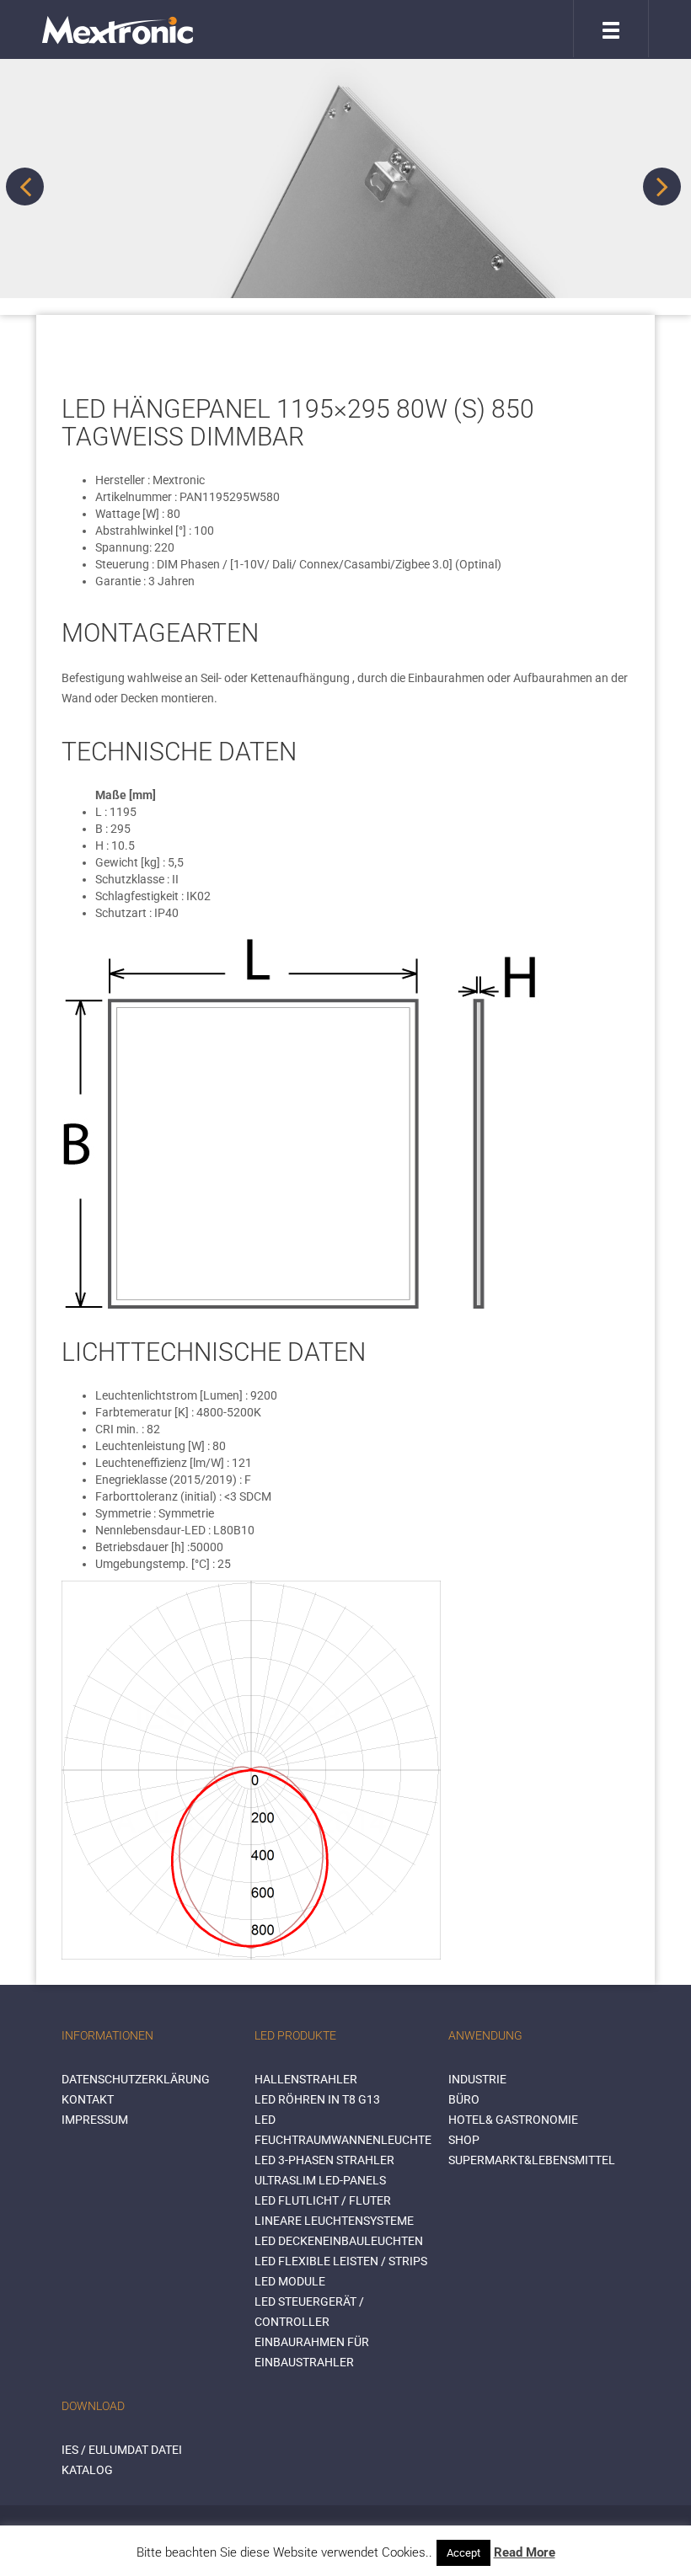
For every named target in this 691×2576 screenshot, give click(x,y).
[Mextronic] (118, 29)
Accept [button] (463, 2553)
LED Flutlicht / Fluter (323, 2200)
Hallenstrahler (306, 2079)
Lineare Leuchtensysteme (334, 2221)
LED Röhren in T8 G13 (317, 2099)
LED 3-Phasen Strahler (324, 2160)
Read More (525, 2552)
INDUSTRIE (477, 2079)
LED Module (290, 2281)
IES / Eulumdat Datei (122, 2450)
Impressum (95, 2120)
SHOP (464, 2140)
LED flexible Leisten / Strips (341, 2261)
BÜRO (464, 2099)
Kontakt (88, 2099)
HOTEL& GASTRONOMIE (513, 2120)
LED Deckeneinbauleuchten (339, 2241)
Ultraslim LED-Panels (320, 2180)
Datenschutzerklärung (136, 2079)
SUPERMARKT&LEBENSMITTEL (532, 2160)
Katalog (87, 2470)
